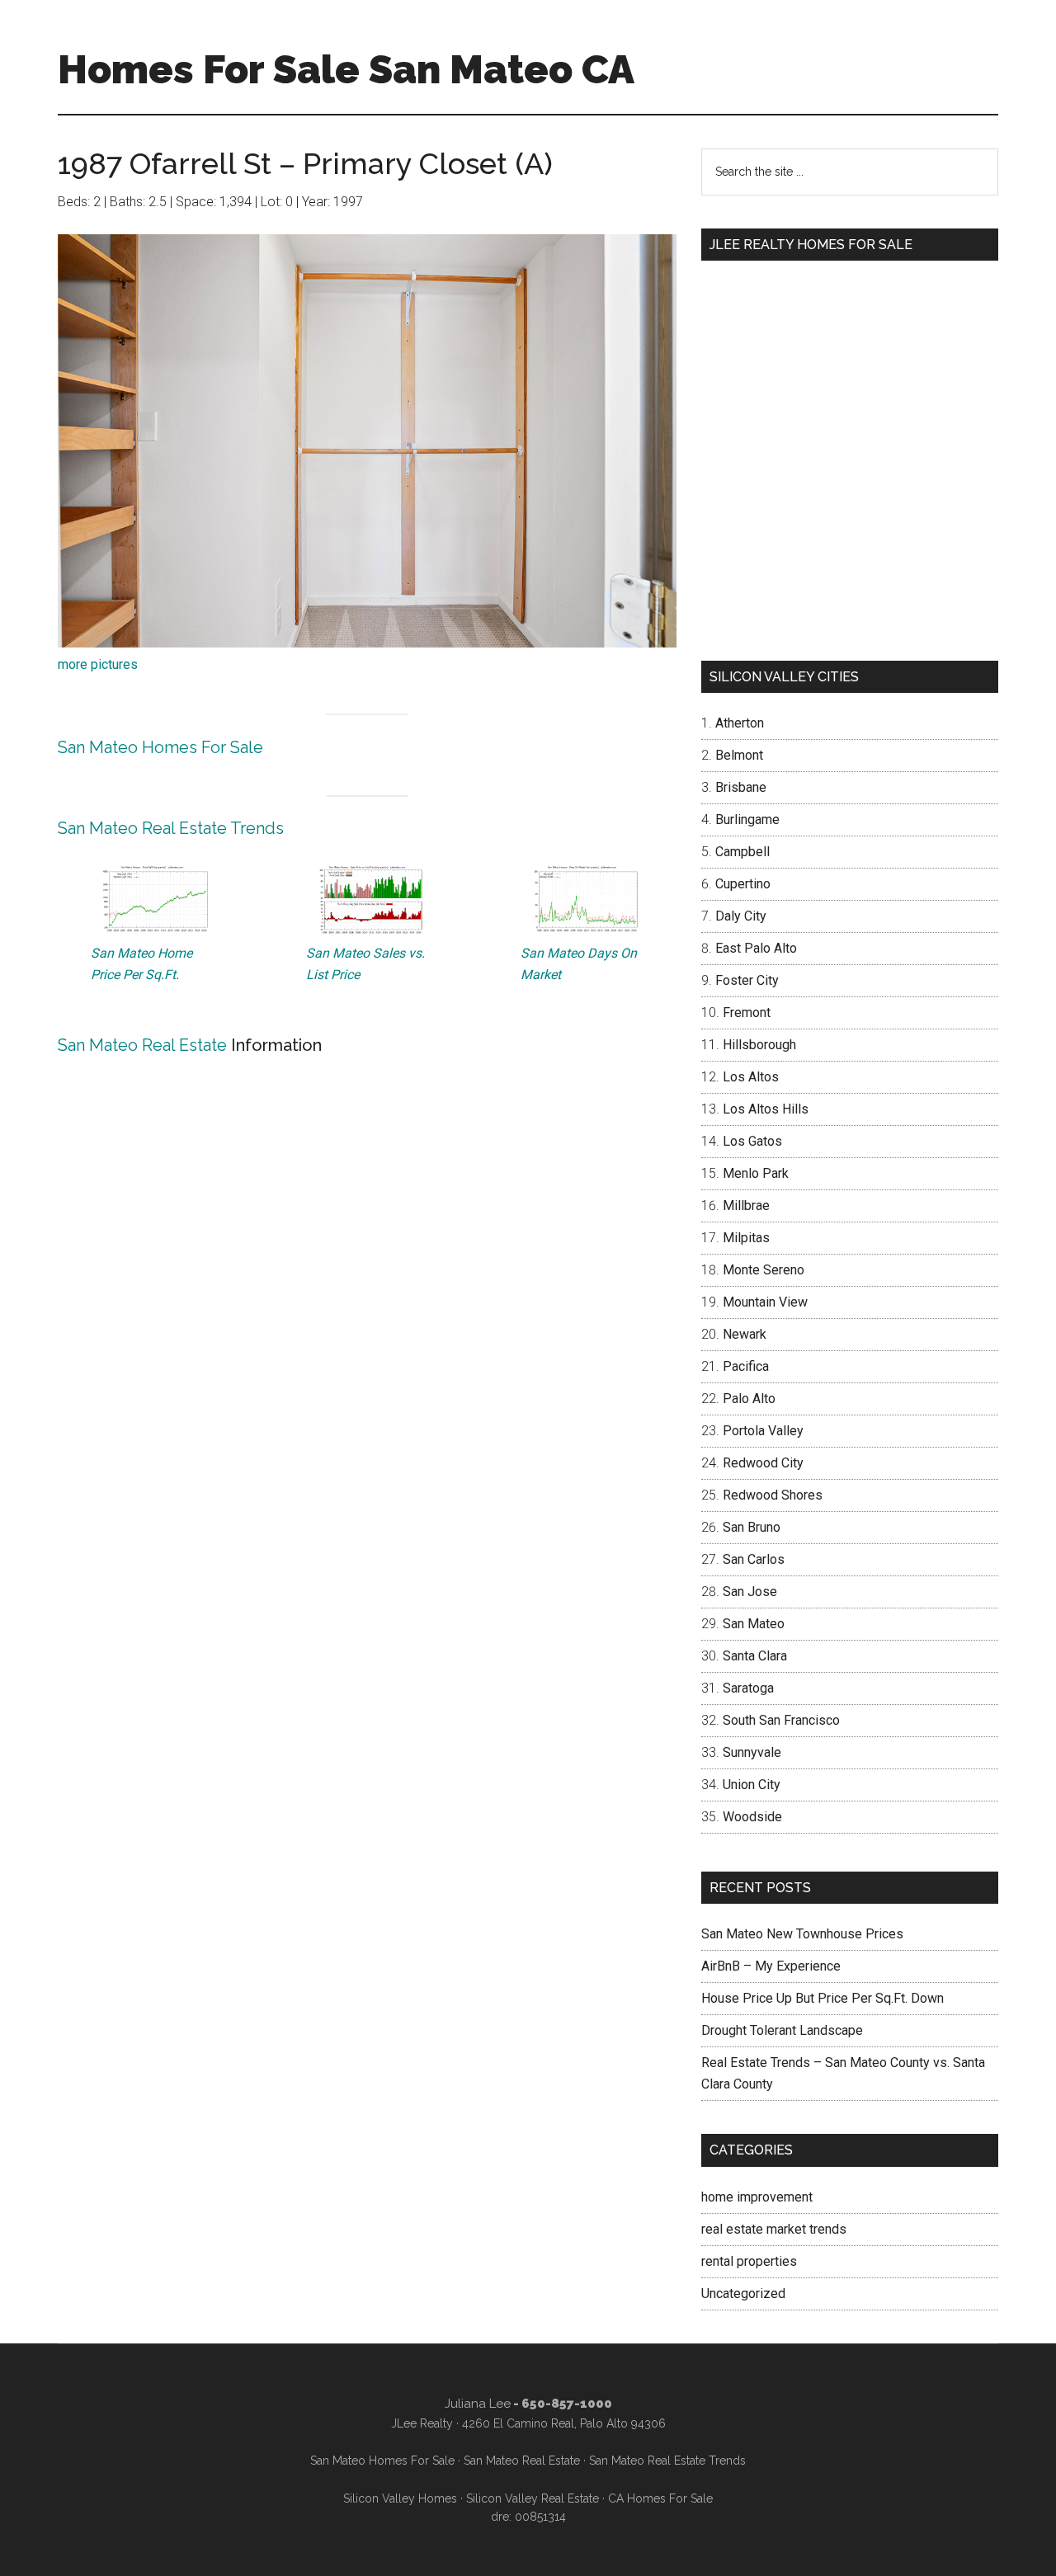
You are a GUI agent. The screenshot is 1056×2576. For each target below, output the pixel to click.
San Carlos (754, 1559)
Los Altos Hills (766, 1109)
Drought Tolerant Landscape (782, 2030)
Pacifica (746, 1366)
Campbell (742, 852)
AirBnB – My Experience (771, 1966)
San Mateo (754, 1624)
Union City (752, 1785)
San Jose (750, 1592)
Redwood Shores (773, 1495)
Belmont (739, 755)
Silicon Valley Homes (400, 2498)
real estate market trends (774, 2229)
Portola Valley (763, 1431)
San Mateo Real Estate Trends (171, 828)
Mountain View (765, 1302)
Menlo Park (756, 1173)
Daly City (741, 916)
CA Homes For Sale (660, 2498)
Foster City (747, 980)
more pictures (98, 664)
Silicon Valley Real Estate (533, 2498)
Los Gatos (752, 1141)
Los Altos (751, 1077)
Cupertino (743, 884)
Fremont (747, 1013)
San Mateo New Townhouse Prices (802, 1934)
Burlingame (747, 819)
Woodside (752, 1817)
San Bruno (752, 1527)
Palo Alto (749, 1399)
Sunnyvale (752, 1752)
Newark (745, 1334)
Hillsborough (759, 1045)
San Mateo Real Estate (142, 1045)
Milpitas (746, 1238)
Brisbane (741, 787)
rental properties (749, 2261)
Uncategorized (743, 2293)
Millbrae (746, 1206)
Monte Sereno (764, 1270)
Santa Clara (755, 1656)
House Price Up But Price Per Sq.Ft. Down (823, 1998)
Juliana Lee (478, 2404)
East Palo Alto (756, 948)
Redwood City (763, 1463)
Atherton (740, 723)
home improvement (757, 2197)
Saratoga (748, 1688)
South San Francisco (781, 1720)
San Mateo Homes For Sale (160, 747)
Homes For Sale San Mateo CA (346, 69)
